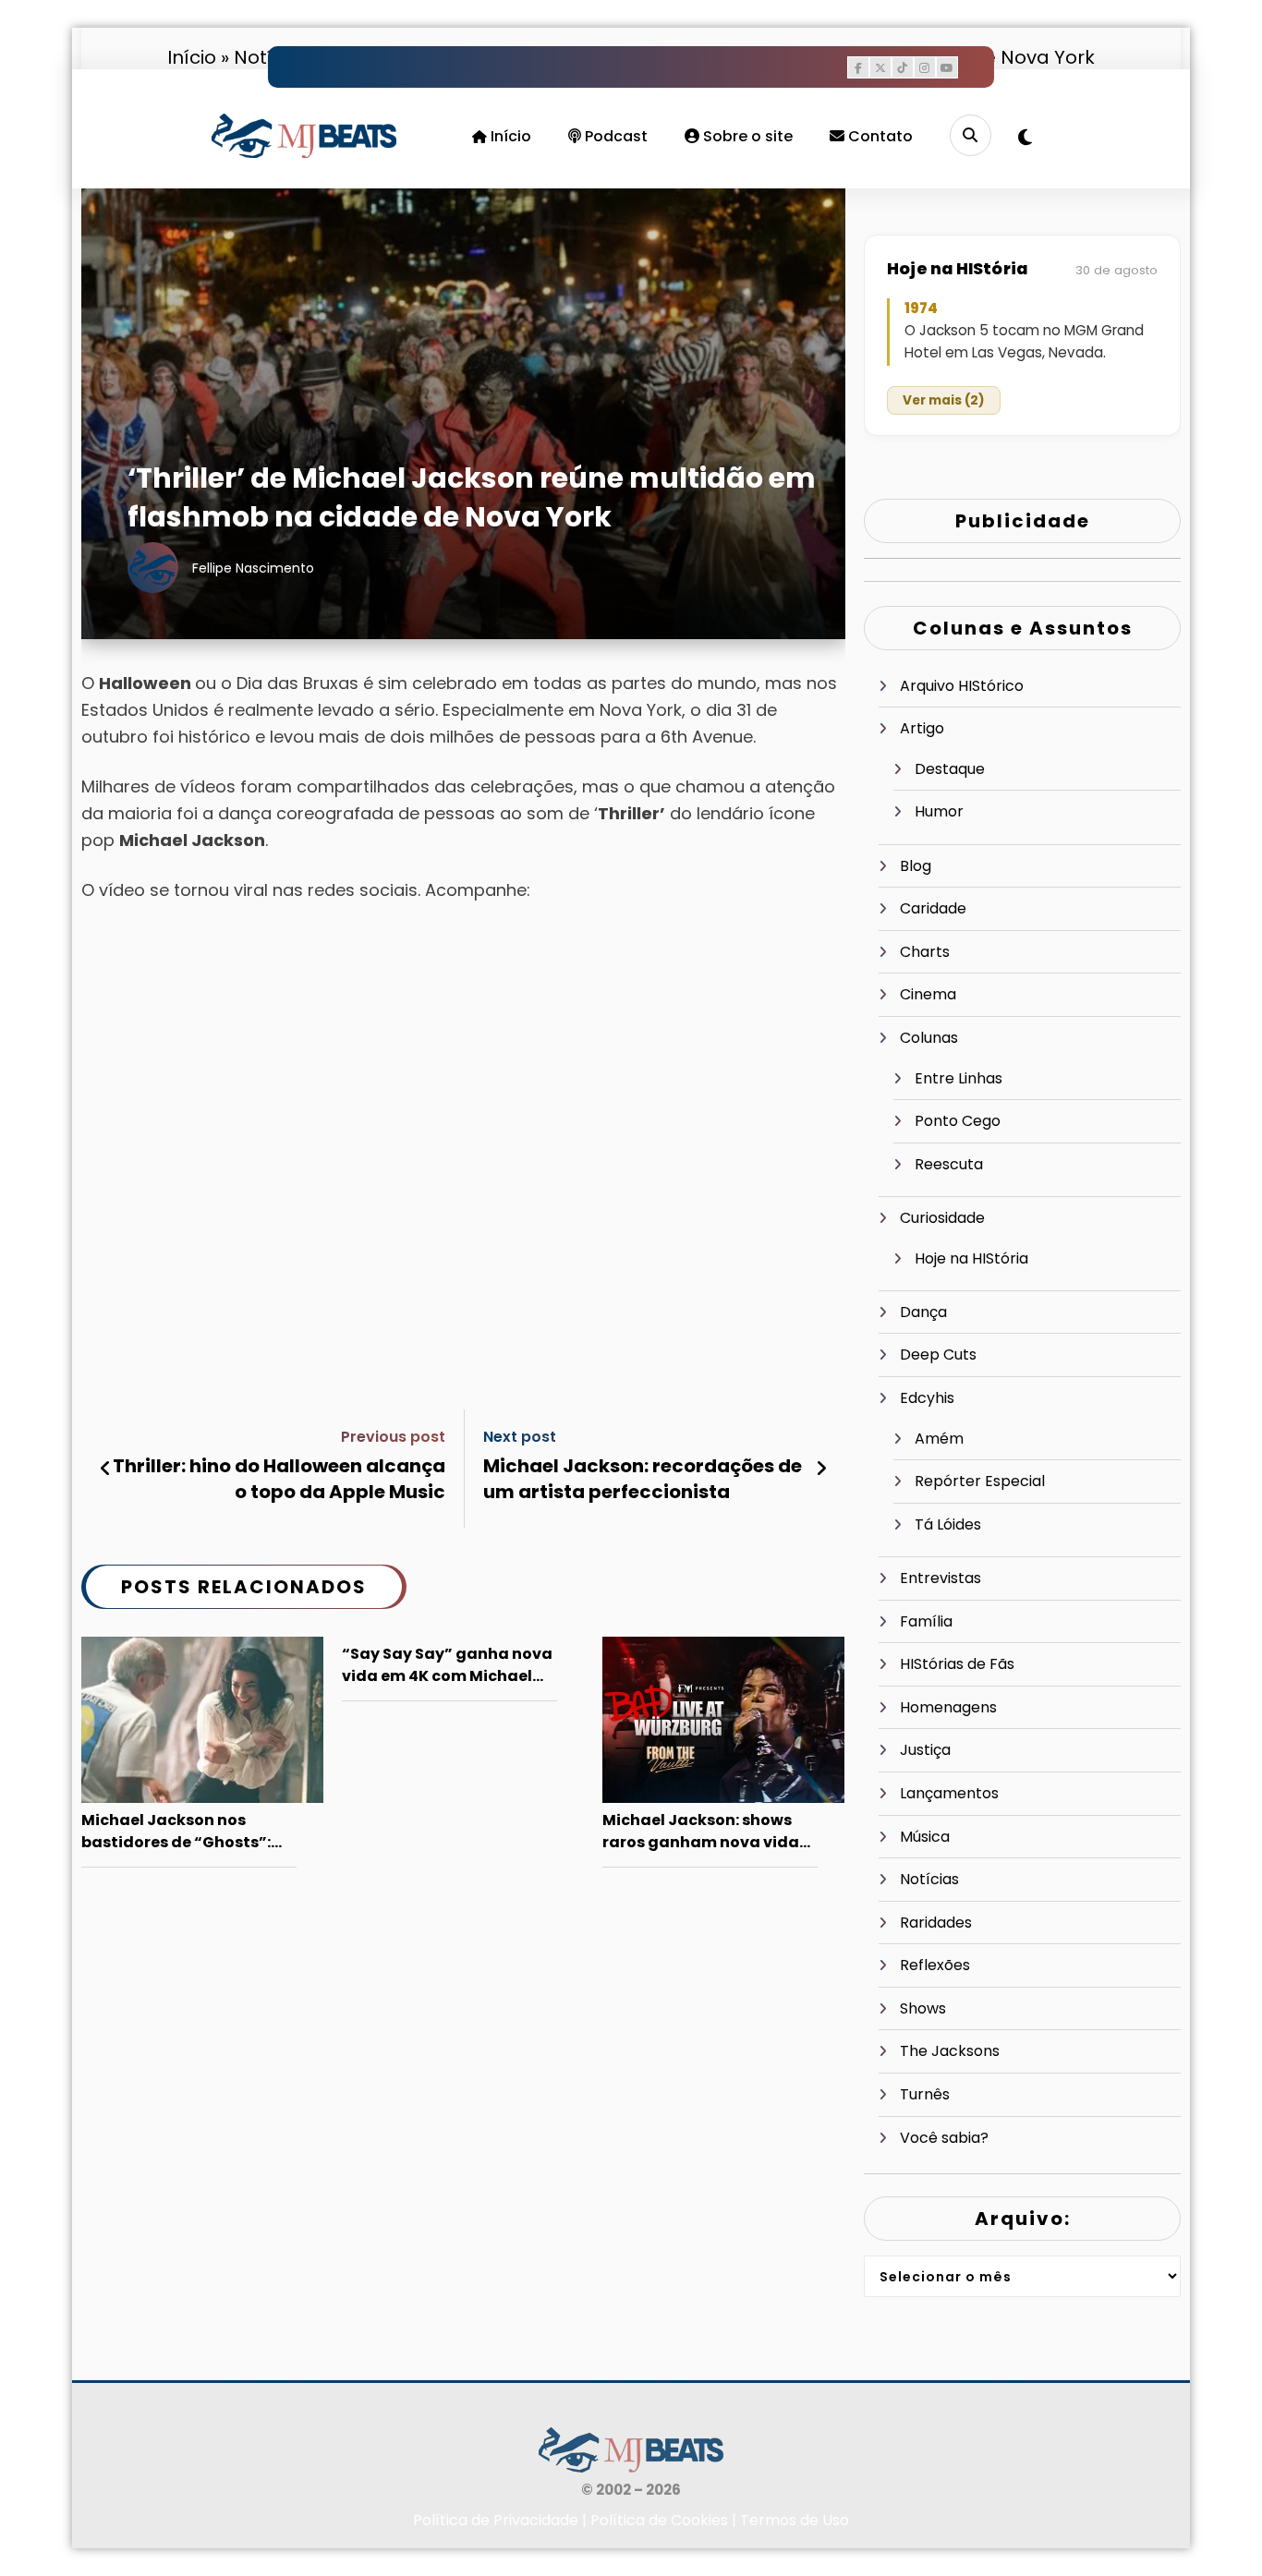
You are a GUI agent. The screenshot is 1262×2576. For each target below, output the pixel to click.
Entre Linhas (959, 1078)
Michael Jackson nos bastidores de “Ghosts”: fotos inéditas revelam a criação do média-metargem (178, 1832)
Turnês (925, 2094)
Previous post (393, 1437)
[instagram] (925, 67)
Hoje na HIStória (971, 1258)
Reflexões (935, 1965)
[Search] (971, 135)
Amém (939, 1439)
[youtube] (947, 67)
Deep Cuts (938, 1355)
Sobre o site (746, 136)
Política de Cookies (659, 2520)
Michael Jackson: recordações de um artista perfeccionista (643, 1479)
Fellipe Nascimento (253, 568)
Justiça (925, 1750)
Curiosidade (942, 1218)
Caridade (933, 908)
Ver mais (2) (944, 400)
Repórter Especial (980, 1481)
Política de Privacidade (496, 2520)
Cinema (928, 994)
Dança (923, 1312)
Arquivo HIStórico (962, 686)
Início (509, 136)
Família (926, 1621)
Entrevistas (940, 1578)
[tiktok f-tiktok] (903, 67)
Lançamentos (949, 1793)
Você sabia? (944, 2138)
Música (925, 1837)
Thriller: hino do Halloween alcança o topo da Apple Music (279, 1479)
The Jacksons (950, 2051)
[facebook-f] (858, 67)
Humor (939, 811)
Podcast (614, 136)
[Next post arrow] (821, 1469)
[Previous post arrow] (106, 1469)
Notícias (929, 1879)
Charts (925, 952)
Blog (916, 866)
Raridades (936, 1923)
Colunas (929, 1038)
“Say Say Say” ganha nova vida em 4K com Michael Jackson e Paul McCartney (447, 1666)
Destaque (950, 769)
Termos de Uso (795, 2520)
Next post (520, 1437)
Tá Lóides (948, 1524)
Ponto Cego (958, 1121)
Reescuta (949, 1164)
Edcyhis (927, 1398)
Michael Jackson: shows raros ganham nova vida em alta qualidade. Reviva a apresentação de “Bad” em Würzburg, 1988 (707, 1832)
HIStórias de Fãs (957, 1664)
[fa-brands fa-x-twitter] (880, 67)
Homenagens (948, 1707)
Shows (923, 2008)
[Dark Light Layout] (1025, 138)
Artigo (922, 728)
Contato (879, 136)
